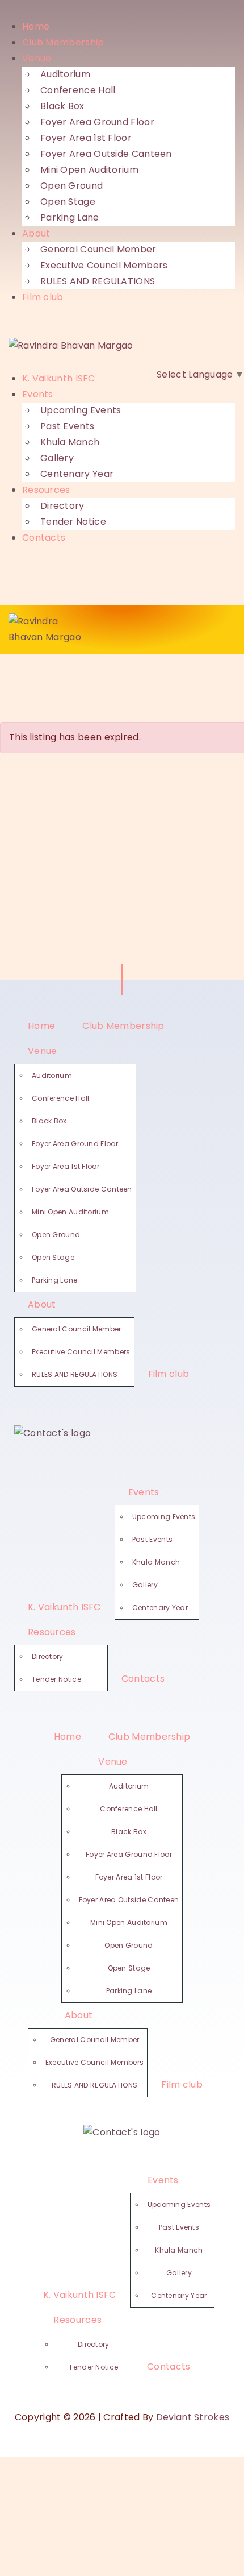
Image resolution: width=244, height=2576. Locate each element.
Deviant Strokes (193, 2417)
